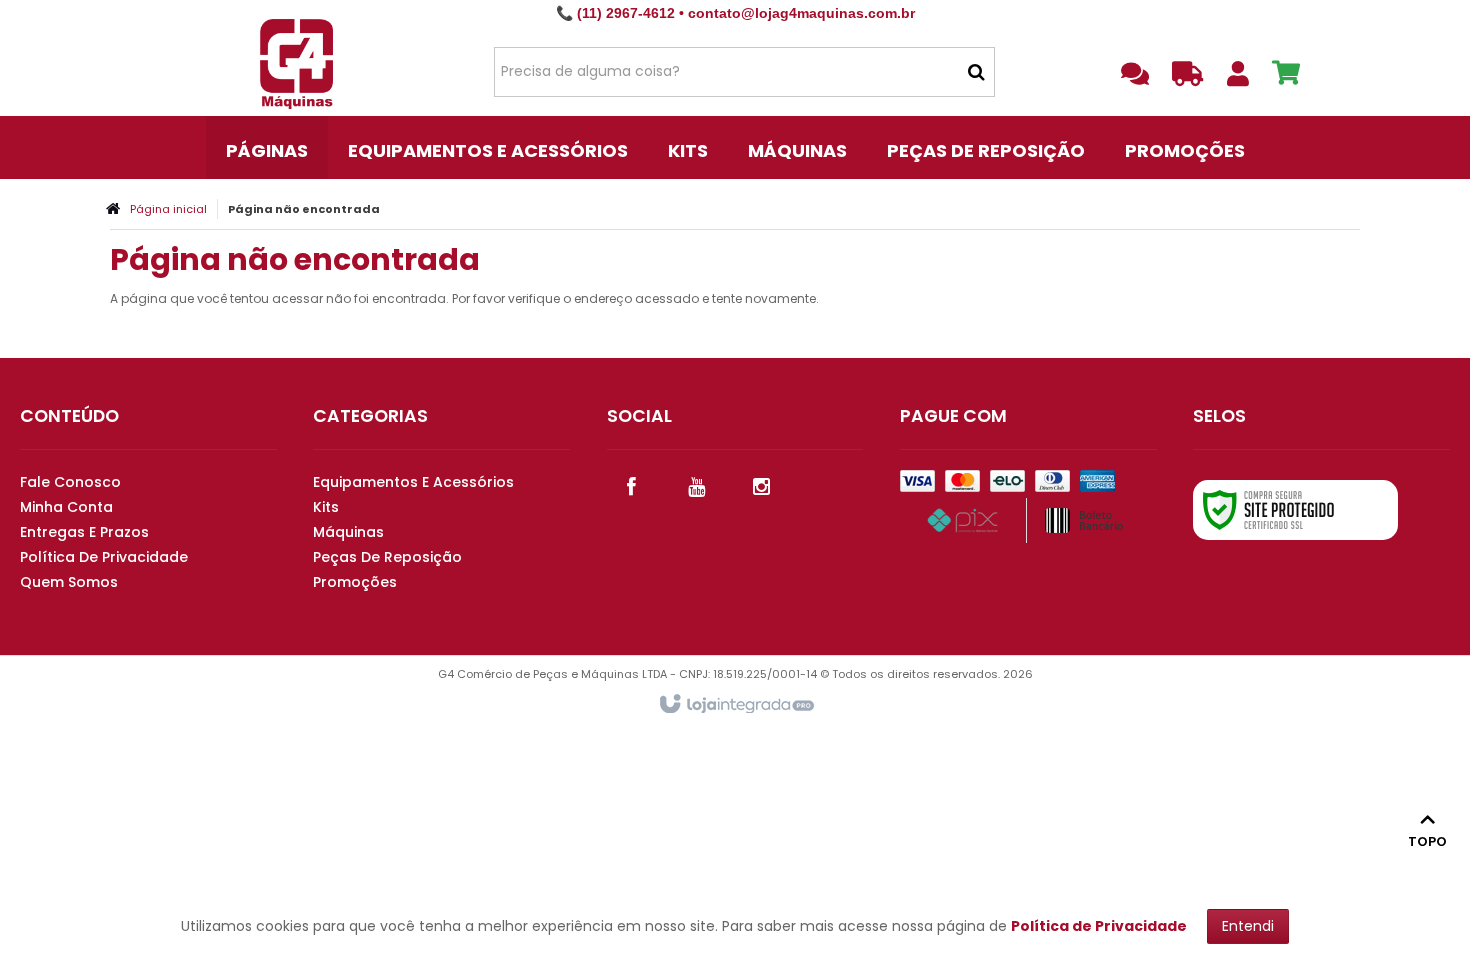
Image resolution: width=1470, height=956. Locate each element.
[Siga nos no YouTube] (697, 485)
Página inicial (168, 209)
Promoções (355, 582)
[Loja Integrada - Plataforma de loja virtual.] (735, 705)
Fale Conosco (70, 482)
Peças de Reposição (387, 557)
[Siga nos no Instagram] (762, 485)
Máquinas (348, 532)
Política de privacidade (104, 557)
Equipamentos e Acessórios (413, 482)
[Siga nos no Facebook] (632, 485)
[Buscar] (976, 72)
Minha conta (66, 507)
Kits (326, 507)
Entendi (1248, 926)
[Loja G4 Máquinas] (296, 71)
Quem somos (69, 582)
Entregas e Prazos (84, 532)
